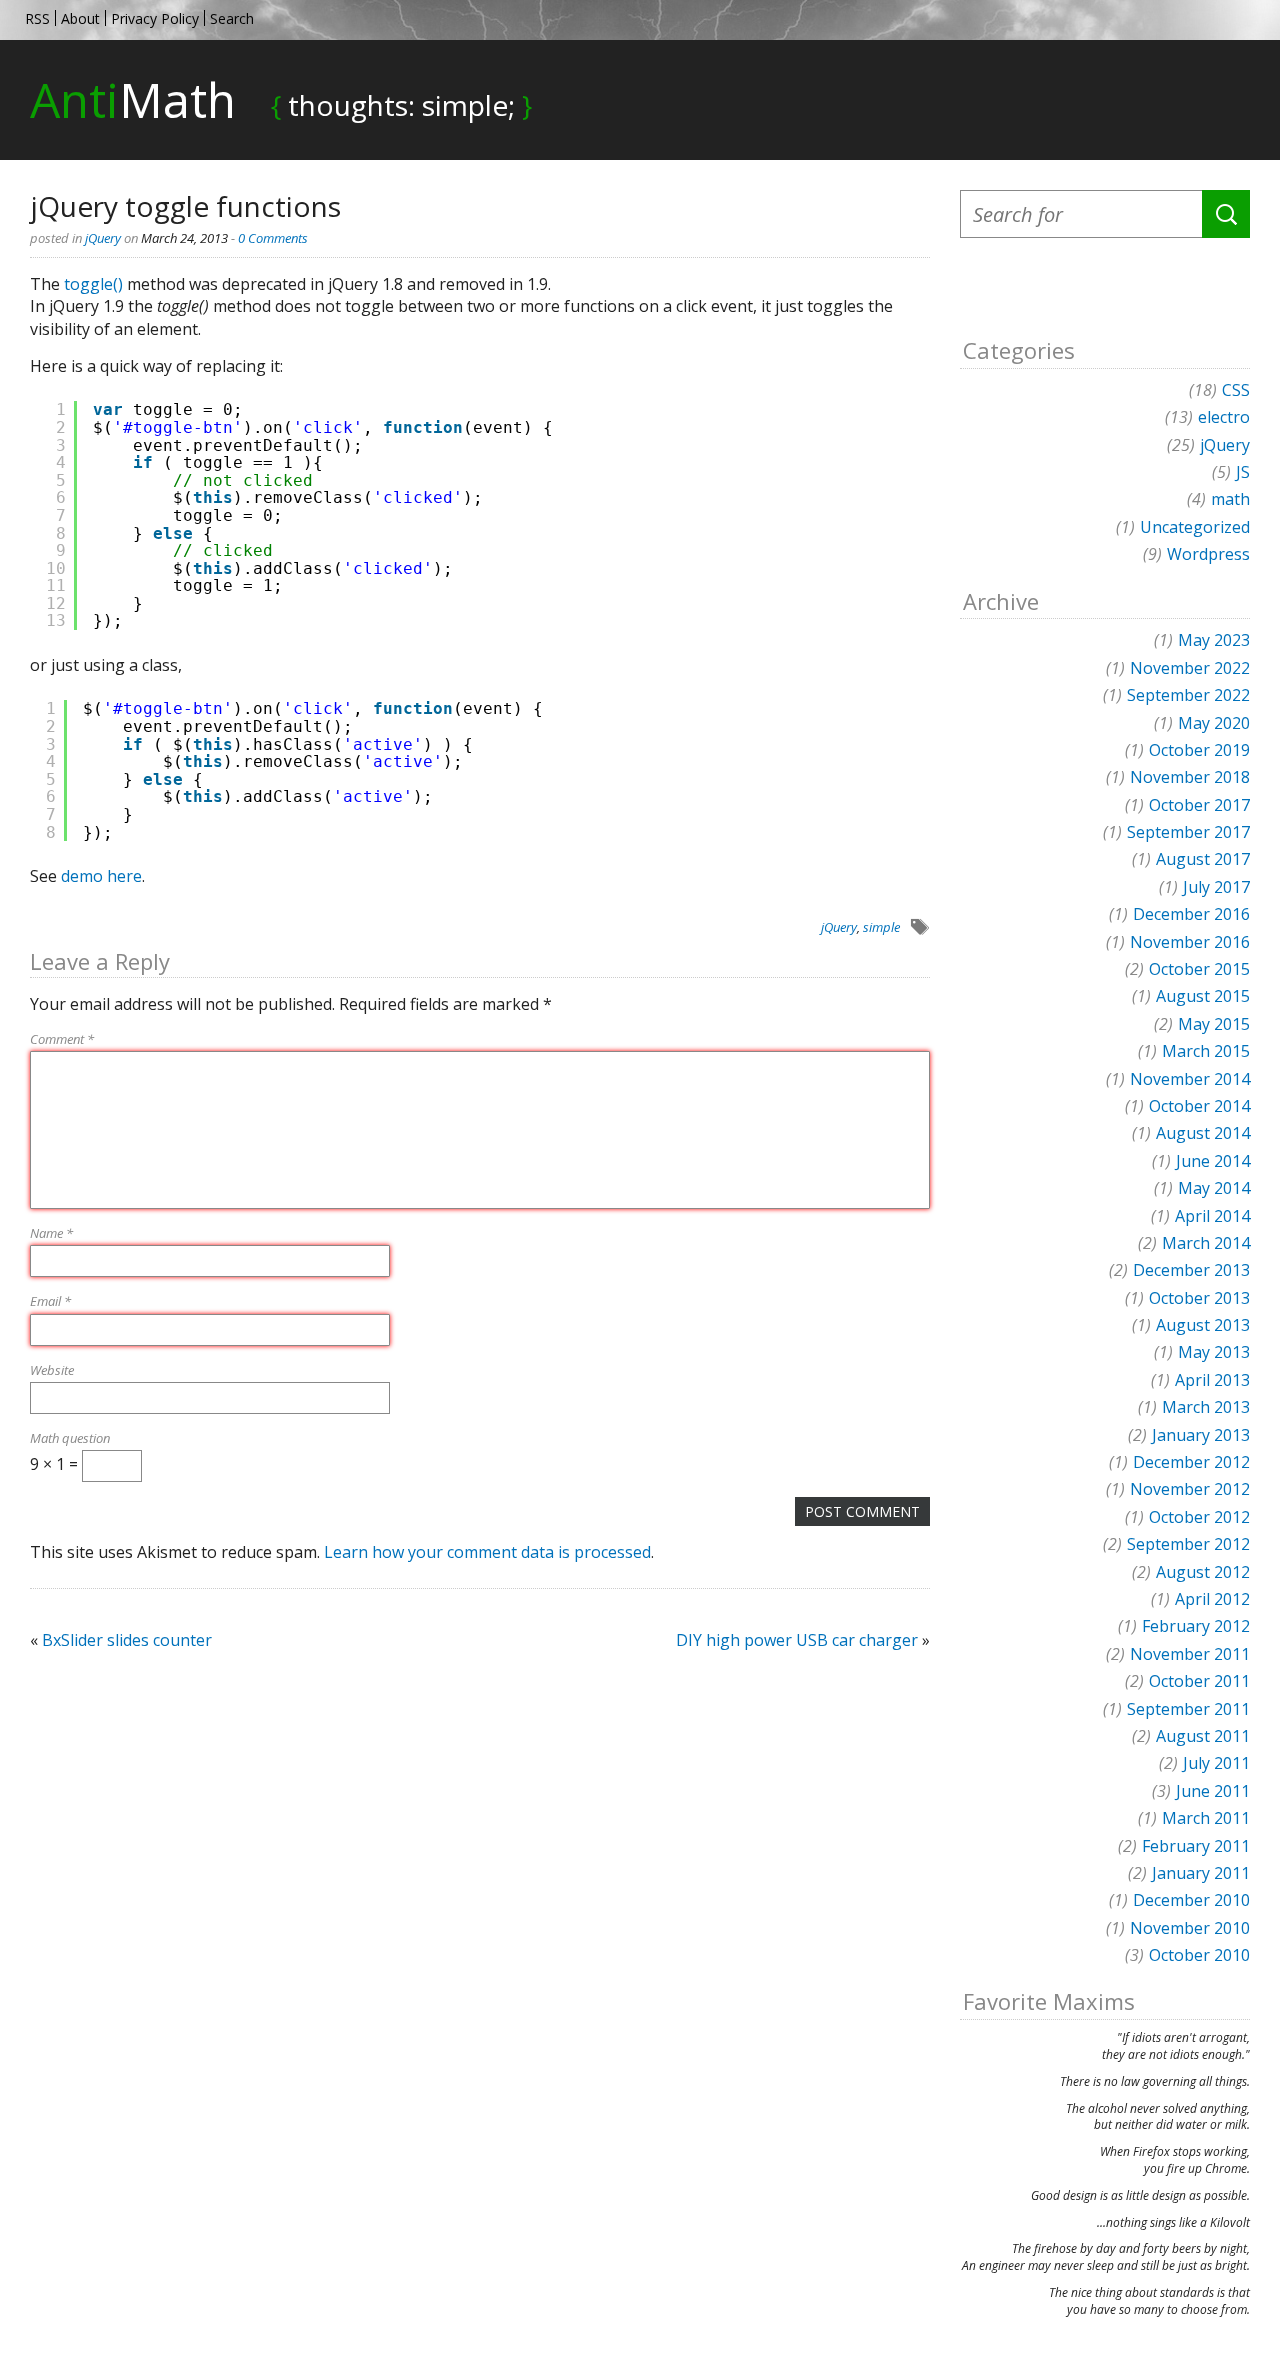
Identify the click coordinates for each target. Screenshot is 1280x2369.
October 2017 (1199, 805)
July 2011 (1216, 1763)
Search (232, 18)
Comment (62, 1039)
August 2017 (1203, 859)
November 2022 (1190, 668)
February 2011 (1196, 1846)
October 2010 (1199, 1955)
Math (133, 99)
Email (50, 1301)
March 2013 (1206, 1407)
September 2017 (1188, 832)
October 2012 (1199, 1517)
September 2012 (1188, 1544)
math (1230, 499)
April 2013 (1212, 1380)
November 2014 (1190, 1079)
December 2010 (1191, 1900)
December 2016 (1191, 914)
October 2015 (1199, 969)
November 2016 (1190, 942)
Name (51, 1233)
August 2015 (1203, 996)
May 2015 (1214, 1024)
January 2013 (1201, 1435)
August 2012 (1203, 1572)
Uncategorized (1195, 527)
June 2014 (1213, 1161)
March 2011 (1206, 1818)
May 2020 (1214, 723)
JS (1243, 472)
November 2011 (1190, 1654)
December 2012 (1191, 1462)
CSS (1236, 390)
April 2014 (1212, 1216)
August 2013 (1203, 1325)
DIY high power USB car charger (797, 1640)
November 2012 (1190, 1489)
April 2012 (1212, 1599)
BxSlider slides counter (127, 1640)
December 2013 (1191, 1270)
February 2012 (1196, 1626)
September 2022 (1188, 695)
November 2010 (1190, 1928)
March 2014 (1206, 1243)
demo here (101, 876)
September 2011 (1188, 1709)
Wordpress (1208, 554)
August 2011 (1203, 1736)
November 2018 (1190, 777)
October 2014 (1199, 1106)
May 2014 (1214, 1188)
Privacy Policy (155, 18)
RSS (37, 18)
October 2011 (1199, 1681)
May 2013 (1214, 1352)
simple (881, 927)
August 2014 (1203, 1133)
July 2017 (1216, 887)
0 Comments (273, 238)
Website (52, 1370)
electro (1224, 417)
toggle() (93, 284)
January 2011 (1201, 1873)
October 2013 (1199, 1298)
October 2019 (1199, 750)
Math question (70, 1438)
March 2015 (1206, 1051)
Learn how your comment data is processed (487, 1552)
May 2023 (1214, 640)
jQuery (103, 238)
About (80, 18)
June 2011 (1213, 1791)
